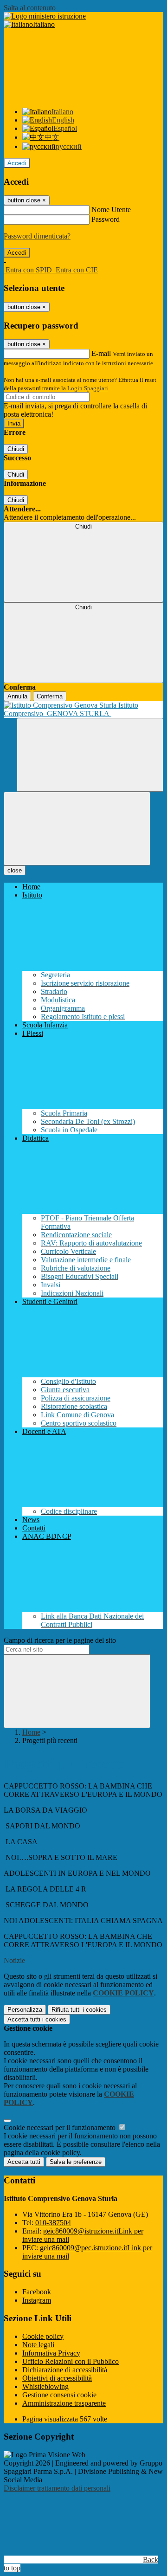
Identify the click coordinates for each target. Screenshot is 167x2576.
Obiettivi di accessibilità (57, 2378)
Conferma (50, 696)
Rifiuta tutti (79, 2010)
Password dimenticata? (37, 236)
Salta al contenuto (30, 8)
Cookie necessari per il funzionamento (61, 2127)
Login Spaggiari (88, 388)
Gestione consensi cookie (59, 2395)
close (15, 870)
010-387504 (53, 2223)
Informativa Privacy (51, 2353)
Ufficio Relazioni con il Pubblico (71, 2361)
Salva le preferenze (76, 2162)
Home (31, 1732)
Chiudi (16, 449)
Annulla (17, 696)
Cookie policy (43, 2336)
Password (106, 219)
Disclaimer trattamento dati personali (57, 2488)
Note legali (38, 2345)
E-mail (101, 353)
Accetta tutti (37, 2019)
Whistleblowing (45, 2386)
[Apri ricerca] (90, 755)
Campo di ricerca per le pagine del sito (60, 1640)
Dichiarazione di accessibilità (65, 2370)
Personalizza (25, 2010)
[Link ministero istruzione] (45, 16)
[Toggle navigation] (77, 829)
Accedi (17, 163)
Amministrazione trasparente (64, 2403)
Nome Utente (111, 210)
